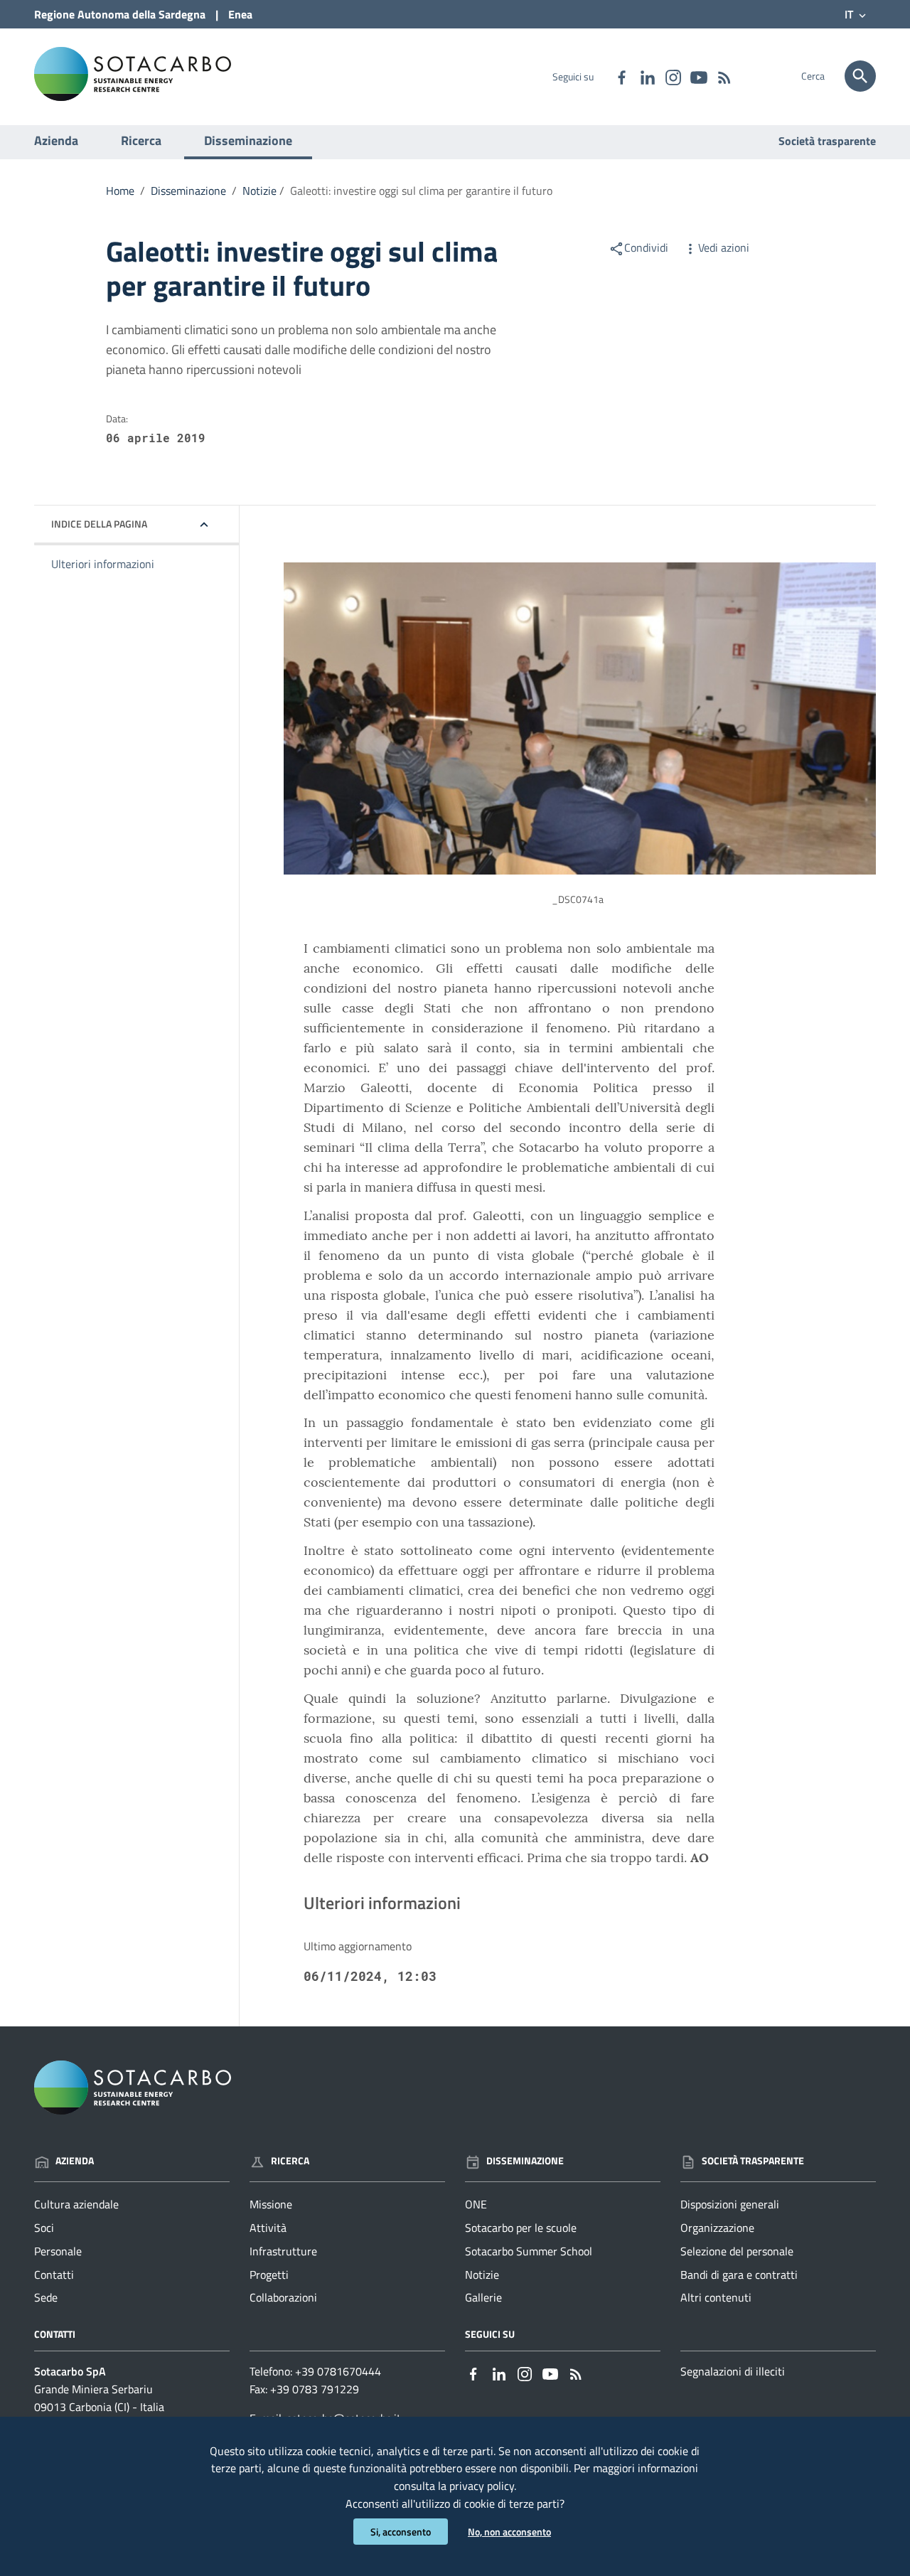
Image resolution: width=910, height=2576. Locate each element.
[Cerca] (860, 76)
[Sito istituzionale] (133, 73)
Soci (44, 2228)
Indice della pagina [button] (99, 524)
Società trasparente (827, 141)
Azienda (56, 140)
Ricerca (141, 140)
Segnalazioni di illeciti (733, 2371)
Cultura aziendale (76, 2204)
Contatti (54, 2275)
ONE (476, 2204)
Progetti (269, 2275)
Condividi (646, 247)
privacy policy (482, 2486)
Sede (46, 2297)
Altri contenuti (716, 2297)
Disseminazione (248, 140)
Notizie (259, 191)
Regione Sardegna (120, 14)
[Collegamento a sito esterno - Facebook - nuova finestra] (621, 76)
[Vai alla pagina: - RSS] (724, 76)
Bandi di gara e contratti (739, 2275)
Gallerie (483, 2297)
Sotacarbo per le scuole (521, 2228)
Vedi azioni (724, 247)
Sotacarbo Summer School (529, 2251)
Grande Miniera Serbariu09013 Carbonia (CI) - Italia (99, 2398)
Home (120, 191)
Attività (268, 2228)
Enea (240, 14)
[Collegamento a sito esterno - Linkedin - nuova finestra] (647, 76)
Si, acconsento (401, 2532)
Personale (58, 2251)
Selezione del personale (737, 2251)
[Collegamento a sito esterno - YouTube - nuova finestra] (698, 76)
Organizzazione (717, 2228)
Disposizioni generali (730, 2204)
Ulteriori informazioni (103, 564)
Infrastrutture (283, 2251)
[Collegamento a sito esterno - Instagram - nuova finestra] (673, 76)
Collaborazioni (283, 2297)
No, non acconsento (509, 2532)
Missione (271, 2204)
